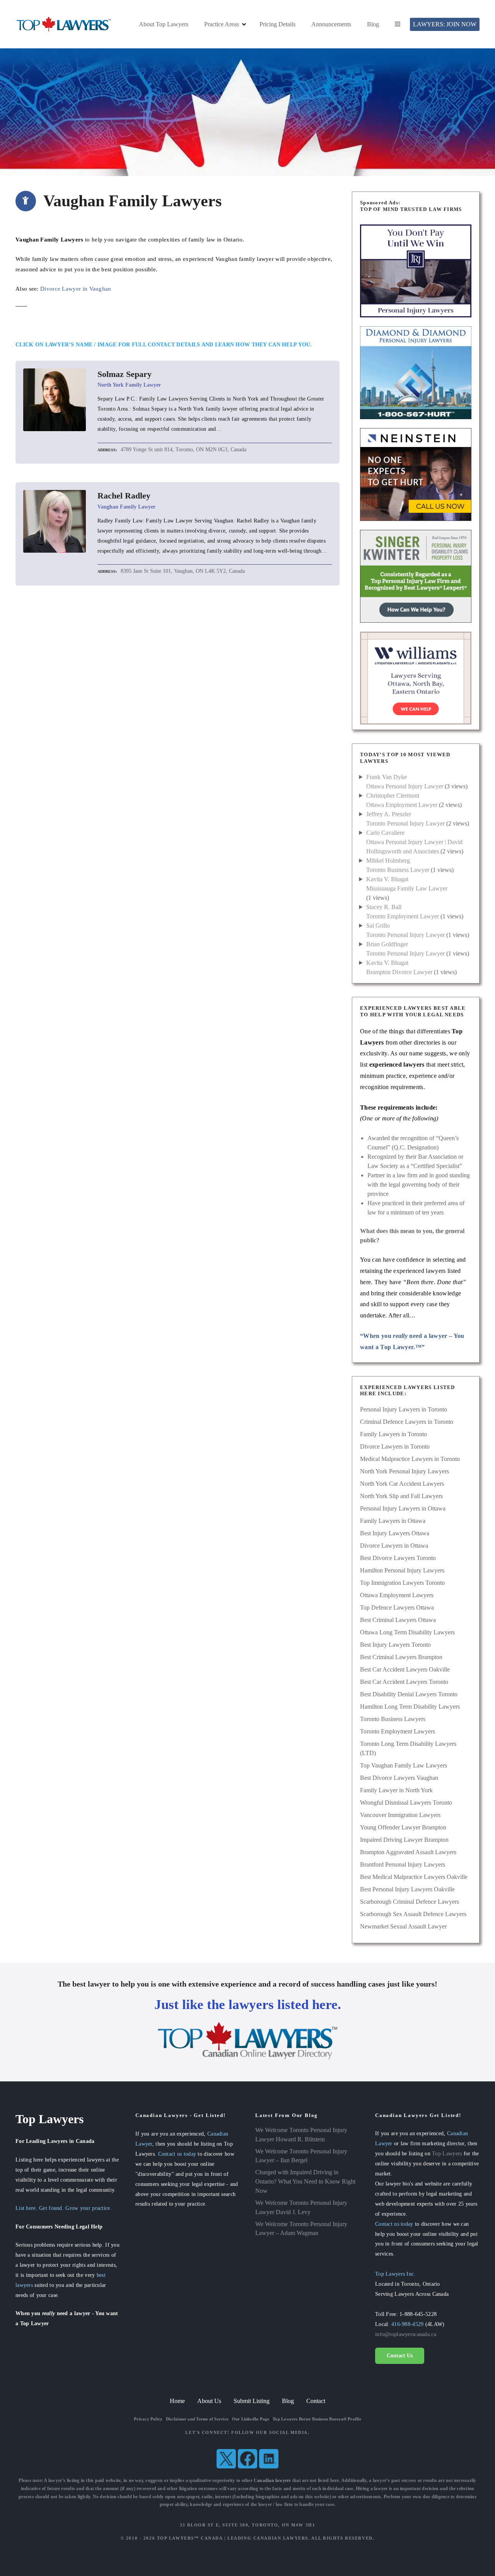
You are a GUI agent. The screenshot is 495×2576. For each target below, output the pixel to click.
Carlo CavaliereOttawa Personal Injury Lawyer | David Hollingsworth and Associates (414, 842)
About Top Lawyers (164, 24)
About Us (209, 2401)
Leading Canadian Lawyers (268, 2538)
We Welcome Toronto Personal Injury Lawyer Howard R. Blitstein (301, 2135)
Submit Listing (252, 2401)
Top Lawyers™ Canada (190, 2538)
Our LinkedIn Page (251, 2419)
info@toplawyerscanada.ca (406, 2334)
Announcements (331, 24)
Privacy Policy (148, 2419)
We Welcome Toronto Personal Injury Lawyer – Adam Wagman (301, 2229)
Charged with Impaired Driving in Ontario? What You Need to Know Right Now (305, 2181)
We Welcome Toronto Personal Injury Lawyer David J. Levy (301, 2207)
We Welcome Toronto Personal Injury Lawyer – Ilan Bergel (301, 2156)
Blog (373, 24)
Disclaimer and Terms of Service (197, 2419)
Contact (316, 2401)
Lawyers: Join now (445, 24)
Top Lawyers (447, 2153)
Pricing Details (277, 24)
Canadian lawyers (272, 2480)
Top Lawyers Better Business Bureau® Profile (317, 2419)
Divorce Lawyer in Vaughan (76, 289)
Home (177, 2401)
